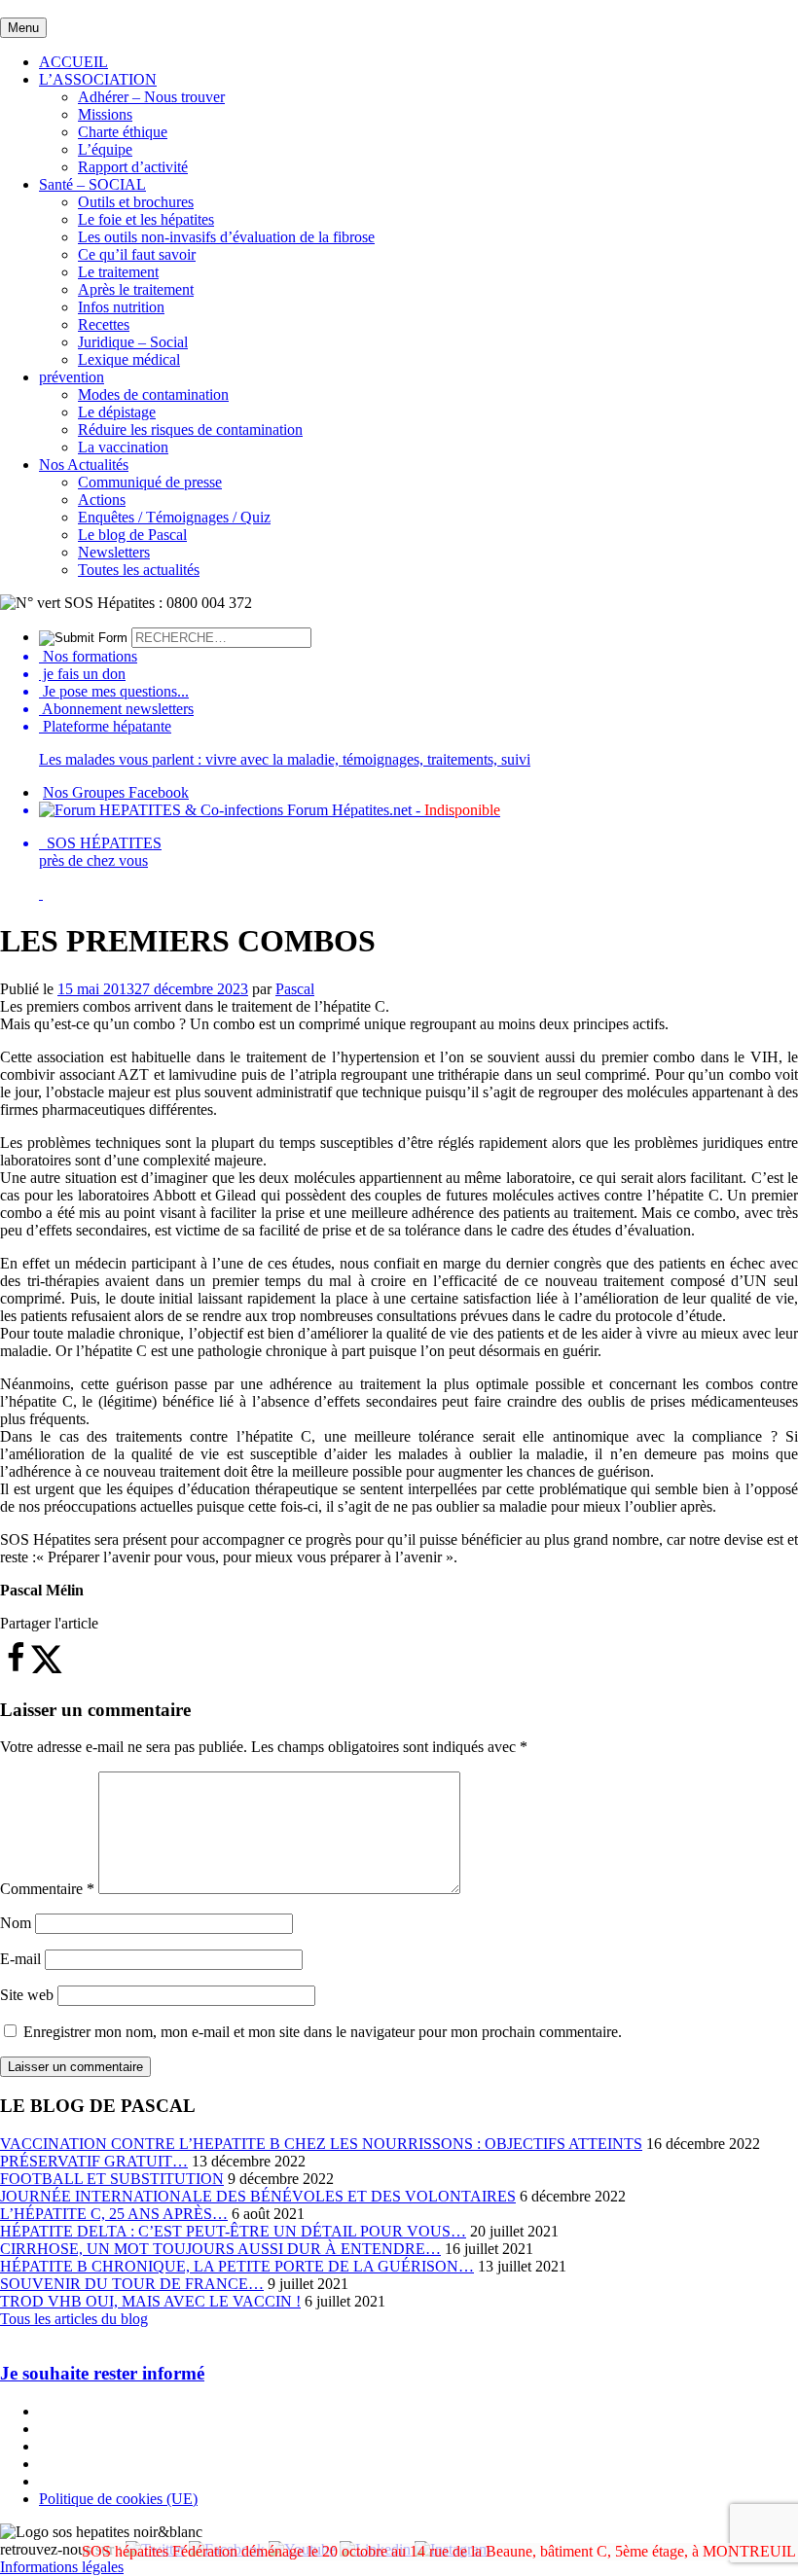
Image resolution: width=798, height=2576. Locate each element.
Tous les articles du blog (74, 2319)
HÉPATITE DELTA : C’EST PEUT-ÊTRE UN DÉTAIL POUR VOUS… (233, 2231)
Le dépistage (117, 412)
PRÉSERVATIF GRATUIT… (94, 2161)
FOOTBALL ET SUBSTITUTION (112, 2179)
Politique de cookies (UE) (118, 2499)
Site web (27, 1995)
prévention (72, 377)
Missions (105, 114)
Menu (23, 28)
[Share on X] (47, 1669)
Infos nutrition (121, 307)
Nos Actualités (84, 465)
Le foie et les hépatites (146, 219)
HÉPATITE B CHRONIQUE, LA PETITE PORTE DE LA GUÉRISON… (237, 2266)
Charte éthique (123, 132)
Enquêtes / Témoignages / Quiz (174, 517)
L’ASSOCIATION (98, 79)
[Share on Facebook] (16, 1669)
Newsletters (114, 552)
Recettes (104, 324)
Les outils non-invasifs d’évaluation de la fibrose (226, 237)
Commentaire (47, 1889)
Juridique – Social (133, 342)
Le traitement (118, 272)
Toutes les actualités (139, 570)
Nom (16, 1923)
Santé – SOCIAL (92, 184)
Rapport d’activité (133, 167)
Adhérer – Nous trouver (151, 97)
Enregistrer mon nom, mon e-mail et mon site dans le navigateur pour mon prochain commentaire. (323, 2032)
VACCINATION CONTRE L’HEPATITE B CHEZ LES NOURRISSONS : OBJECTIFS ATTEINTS (321, 2144)
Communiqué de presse (150, 482)
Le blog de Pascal (132, 535)
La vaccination (123, 447)
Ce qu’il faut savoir (137, 254)
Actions (102, 500)
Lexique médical (129, 359)
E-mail (20, 1959)
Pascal (295, 989)
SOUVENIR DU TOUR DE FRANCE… (132, 2284)
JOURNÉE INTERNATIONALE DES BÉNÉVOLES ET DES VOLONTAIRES (258, 2196)
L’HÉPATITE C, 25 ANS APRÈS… (114, 2214)
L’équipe (105, 149)
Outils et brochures (136, 202)
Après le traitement (136, 289)
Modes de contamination (153, 394)
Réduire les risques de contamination (190, 429)
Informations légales (62, 2567)
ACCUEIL (73, 62)
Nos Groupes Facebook (116, 792)
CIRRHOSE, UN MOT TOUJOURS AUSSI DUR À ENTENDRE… (220, 2249)
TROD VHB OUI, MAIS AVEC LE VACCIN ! (150, 2301)
